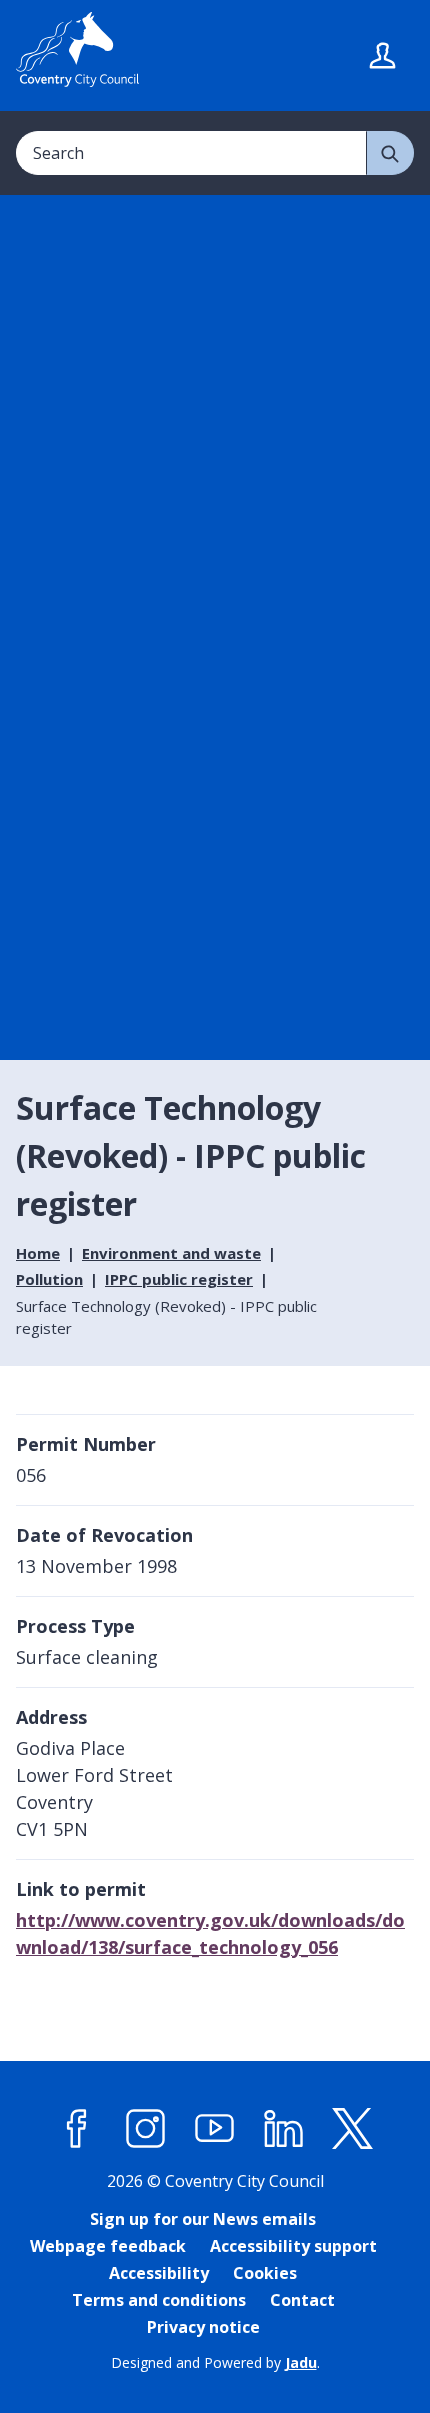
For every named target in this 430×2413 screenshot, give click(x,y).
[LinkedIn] (284, 2129)
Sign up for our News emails (203, 2219)
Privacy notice (203, 2327)
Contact (302, 2300)
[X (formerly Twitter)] (353, 2129)
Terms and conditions (159, 2300)
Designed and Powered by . (215, 2362)
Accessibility (159, 2273)
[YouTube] (215, 2129)
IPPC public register (179, 1279)
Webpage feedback (108, 2246)
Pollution (49, 1279)
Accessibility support (293, 2246)
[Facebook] (77, 2129)
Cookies (265, 2273)
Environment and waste (171, 1253)
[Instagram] (146, 2129)
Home (38, 1253)
